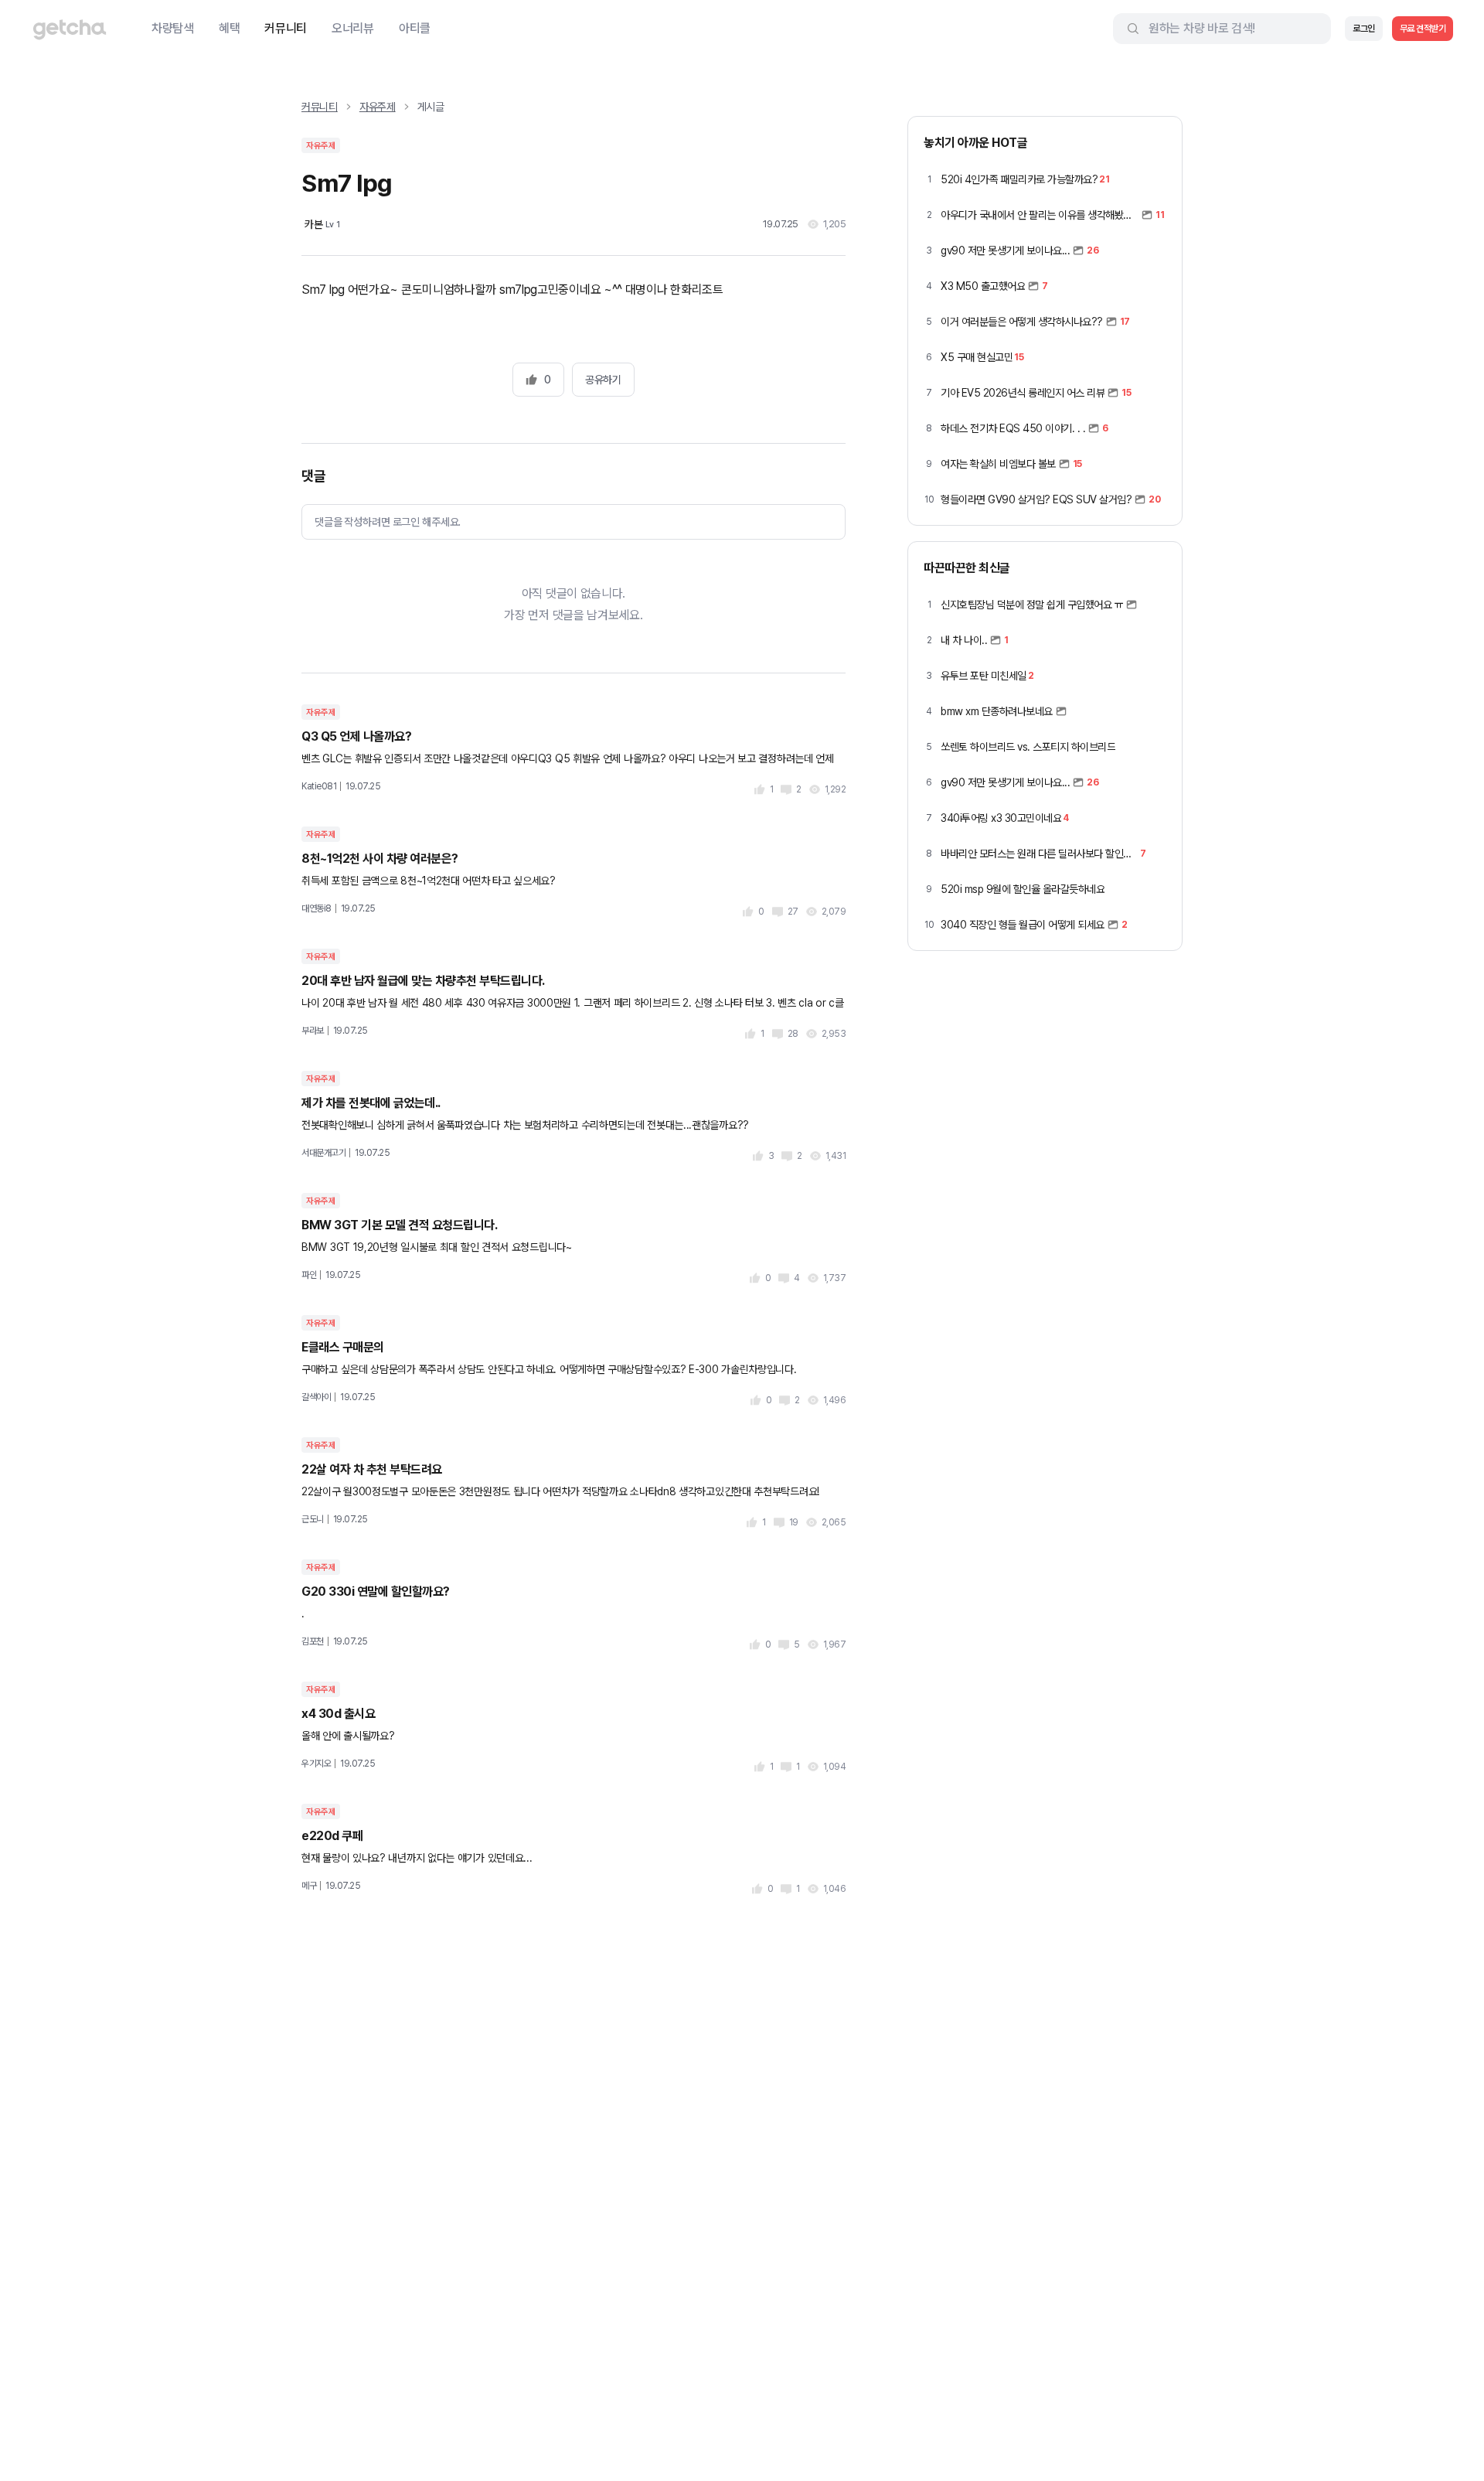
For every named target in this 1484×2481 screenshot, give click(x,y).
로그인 (1364, 29)
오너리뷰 (353, 28)
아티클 (415, 28)
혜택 (229, 28)
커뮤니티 (286, 28)
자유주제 (378, 107)
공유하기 (603, 380)
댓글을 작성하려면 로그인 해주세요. (388, 522)
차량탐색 (173, 28)
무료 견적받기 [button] (1423, 29)
